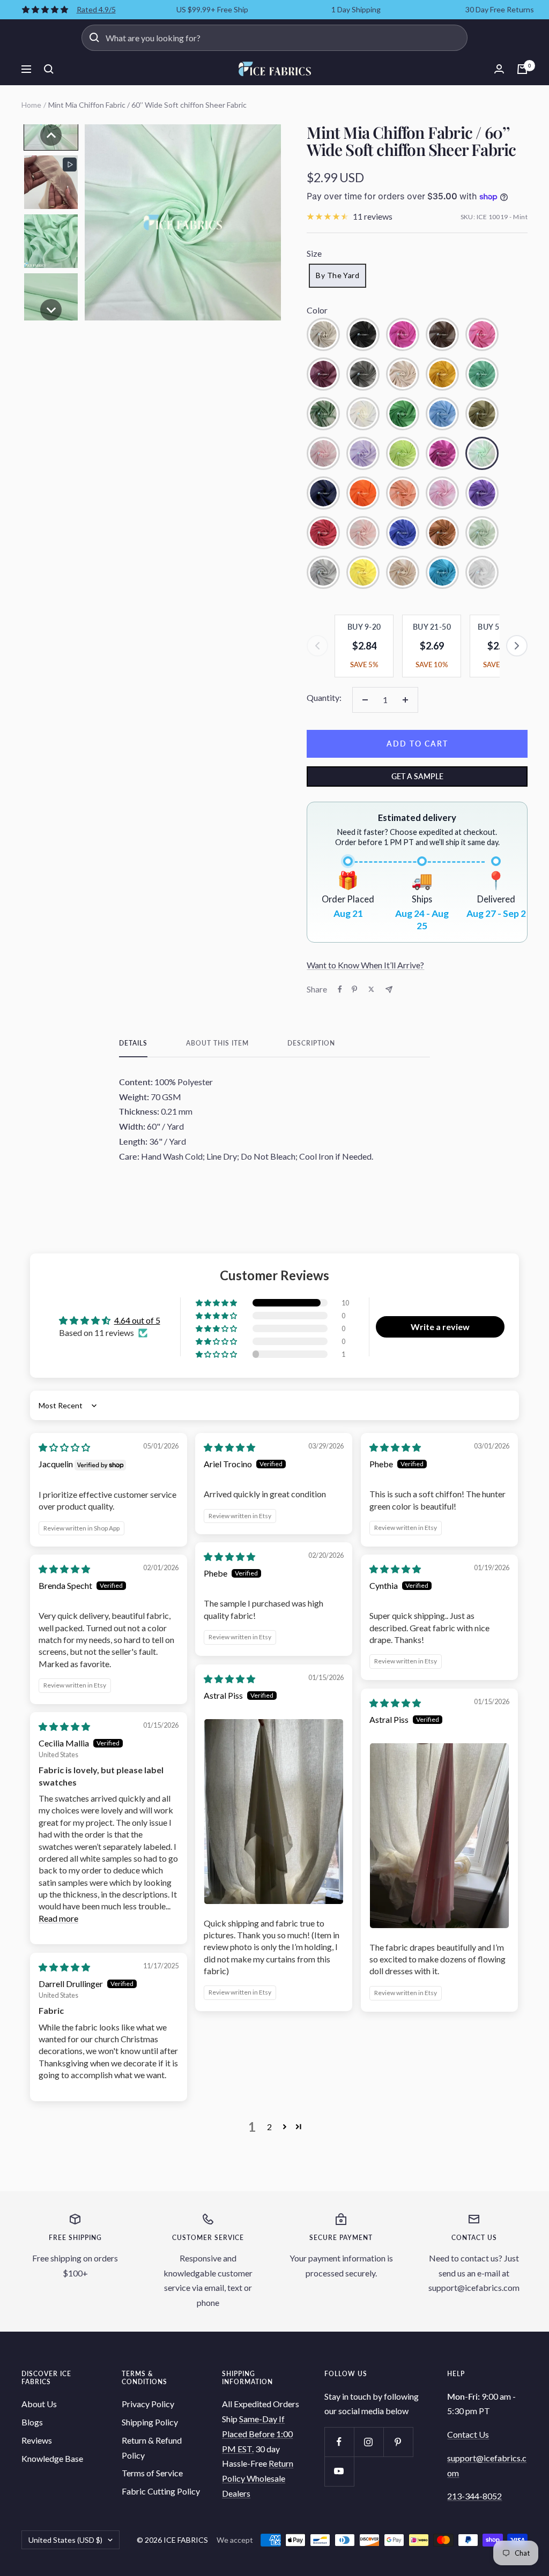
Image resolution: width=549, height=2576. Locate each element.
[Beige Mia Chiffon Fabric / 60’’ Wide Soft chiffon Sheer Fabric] (323, 334)
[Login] (499, 69)
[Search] (49, 69)
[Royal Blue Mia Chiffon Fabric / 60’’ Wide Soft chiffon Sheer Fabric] (403, 533)
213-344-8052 (474, 2496)
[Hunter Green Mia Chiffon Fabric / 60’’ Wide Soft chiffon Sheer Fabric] (323, 414)
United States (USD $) (65, 2540)
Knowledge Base (52, 2458)
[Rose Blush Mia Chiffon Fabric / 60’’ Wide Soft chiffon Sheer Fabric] (363, 533)
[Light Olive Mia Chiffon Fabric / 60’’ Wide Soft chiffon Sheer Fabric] (482, 414)
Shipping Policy (150, 2422)
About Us (39, 2404)
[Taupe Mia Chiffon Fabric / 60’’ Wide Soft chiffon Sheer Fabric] (403, 572)
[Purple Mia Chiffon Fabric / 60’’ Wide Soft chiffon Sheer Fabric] (482, 493)
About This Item (217, 1043)
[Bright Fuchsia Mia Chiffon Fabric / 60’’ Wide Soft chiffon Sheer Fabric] (403, 334)
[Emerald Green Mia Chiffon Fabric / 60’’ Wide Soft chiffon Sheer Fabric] (482, 374)
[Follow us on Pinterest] (398, 2442)
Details (133, 1043)
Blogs (32, 2422)
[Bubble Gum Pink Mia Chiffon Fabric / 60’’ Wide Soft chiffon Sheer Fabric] (482, 334)
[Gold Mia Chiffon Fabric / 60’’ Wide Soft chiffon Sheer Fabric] (442, 374)
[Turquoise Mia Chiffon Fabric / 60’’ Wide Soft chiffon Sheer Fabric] (442, 572)
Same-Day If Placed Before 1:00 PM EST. (257, 2433)
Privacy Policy (148, 2404)
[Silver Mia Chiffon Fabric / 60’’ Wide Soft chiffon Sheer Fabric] (323, 572)
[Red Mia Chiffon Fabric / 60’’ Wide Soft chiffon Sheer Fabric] (323, 533)
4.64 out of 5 (137, 1320)
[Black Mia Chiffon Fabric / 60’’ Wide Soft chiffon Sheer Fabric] (363, 334)
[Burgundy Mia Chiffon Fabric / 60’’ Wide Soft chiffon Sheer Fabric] (323, 374)
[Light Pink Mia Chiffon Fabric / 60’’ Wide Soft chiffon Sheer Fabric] (323, 453)
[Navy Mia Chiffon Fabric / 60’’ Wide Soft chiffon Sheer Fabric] (323, 493)
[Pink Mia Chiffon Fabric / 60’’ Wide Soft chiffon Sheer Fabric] (442, 493)
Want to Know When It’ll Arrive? (365, 965)
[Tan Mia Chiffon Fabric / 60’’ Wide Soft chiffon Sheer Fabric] (403, 374)
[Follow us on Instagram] (369, 2442)
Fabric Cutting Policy (161, 2491)
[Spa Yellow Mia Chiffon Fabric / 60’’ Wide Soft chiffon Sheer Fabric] (363, 572)
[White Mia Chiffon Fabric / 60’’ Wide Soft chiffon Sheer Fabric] (482, 572)
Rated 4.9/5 (96, 9)
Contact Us (468, 2434)
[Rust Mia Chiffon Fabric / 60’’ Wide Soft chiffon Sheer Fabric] (442, 533)
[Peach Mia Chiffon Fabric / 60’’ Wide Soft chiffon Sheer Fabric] (403, 493)
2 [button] (269, 2127)
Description (311, 1043)
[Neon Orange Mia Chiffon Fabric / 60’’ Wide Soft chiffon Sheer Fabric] (363, 493)
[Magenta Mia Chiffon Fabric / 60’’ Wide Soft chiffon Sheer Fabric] (442, 453)
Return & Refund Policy (152, 2448)
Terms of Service (152, 2473)
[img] (64, 1447)
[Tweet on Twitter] (371, 989)
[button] (51, 135)
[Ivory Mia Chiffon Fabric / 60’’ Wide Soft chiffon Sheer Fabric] (363, 414)
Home (31, 105)
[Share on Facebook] (340, 989)
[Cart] (522, 69)
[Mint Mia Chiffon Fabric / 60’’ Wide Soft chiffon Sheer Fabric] (482, 453)
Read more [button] (58, 1918)
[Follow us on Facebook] (339, 2442)
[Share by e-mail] (389, 990)
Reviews (37, 2440)
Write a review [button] (440, 1327)
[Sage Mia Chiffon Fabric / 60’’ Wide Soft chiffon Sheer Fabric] (482, 533)
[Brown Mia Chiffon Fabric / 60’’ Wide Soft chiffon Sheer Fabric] (442, 334)
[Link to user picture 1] (274, 1812)
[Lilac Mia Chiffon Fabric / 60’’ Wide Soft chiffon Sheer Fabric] (363, 453)
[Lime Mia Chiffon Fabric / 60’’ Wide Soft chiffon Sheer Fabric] (403, 453)
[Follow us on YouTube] (339, 2471)
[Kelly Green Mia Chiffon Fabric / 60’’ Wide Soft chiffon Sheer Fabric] (403, 414)
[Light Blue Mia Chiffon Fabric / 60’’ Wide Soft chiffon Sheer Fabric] (442, 414)
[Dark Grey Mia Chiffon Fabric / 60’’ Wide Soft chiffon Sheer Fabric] (363, 374)
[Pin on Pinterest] (354, 989)
